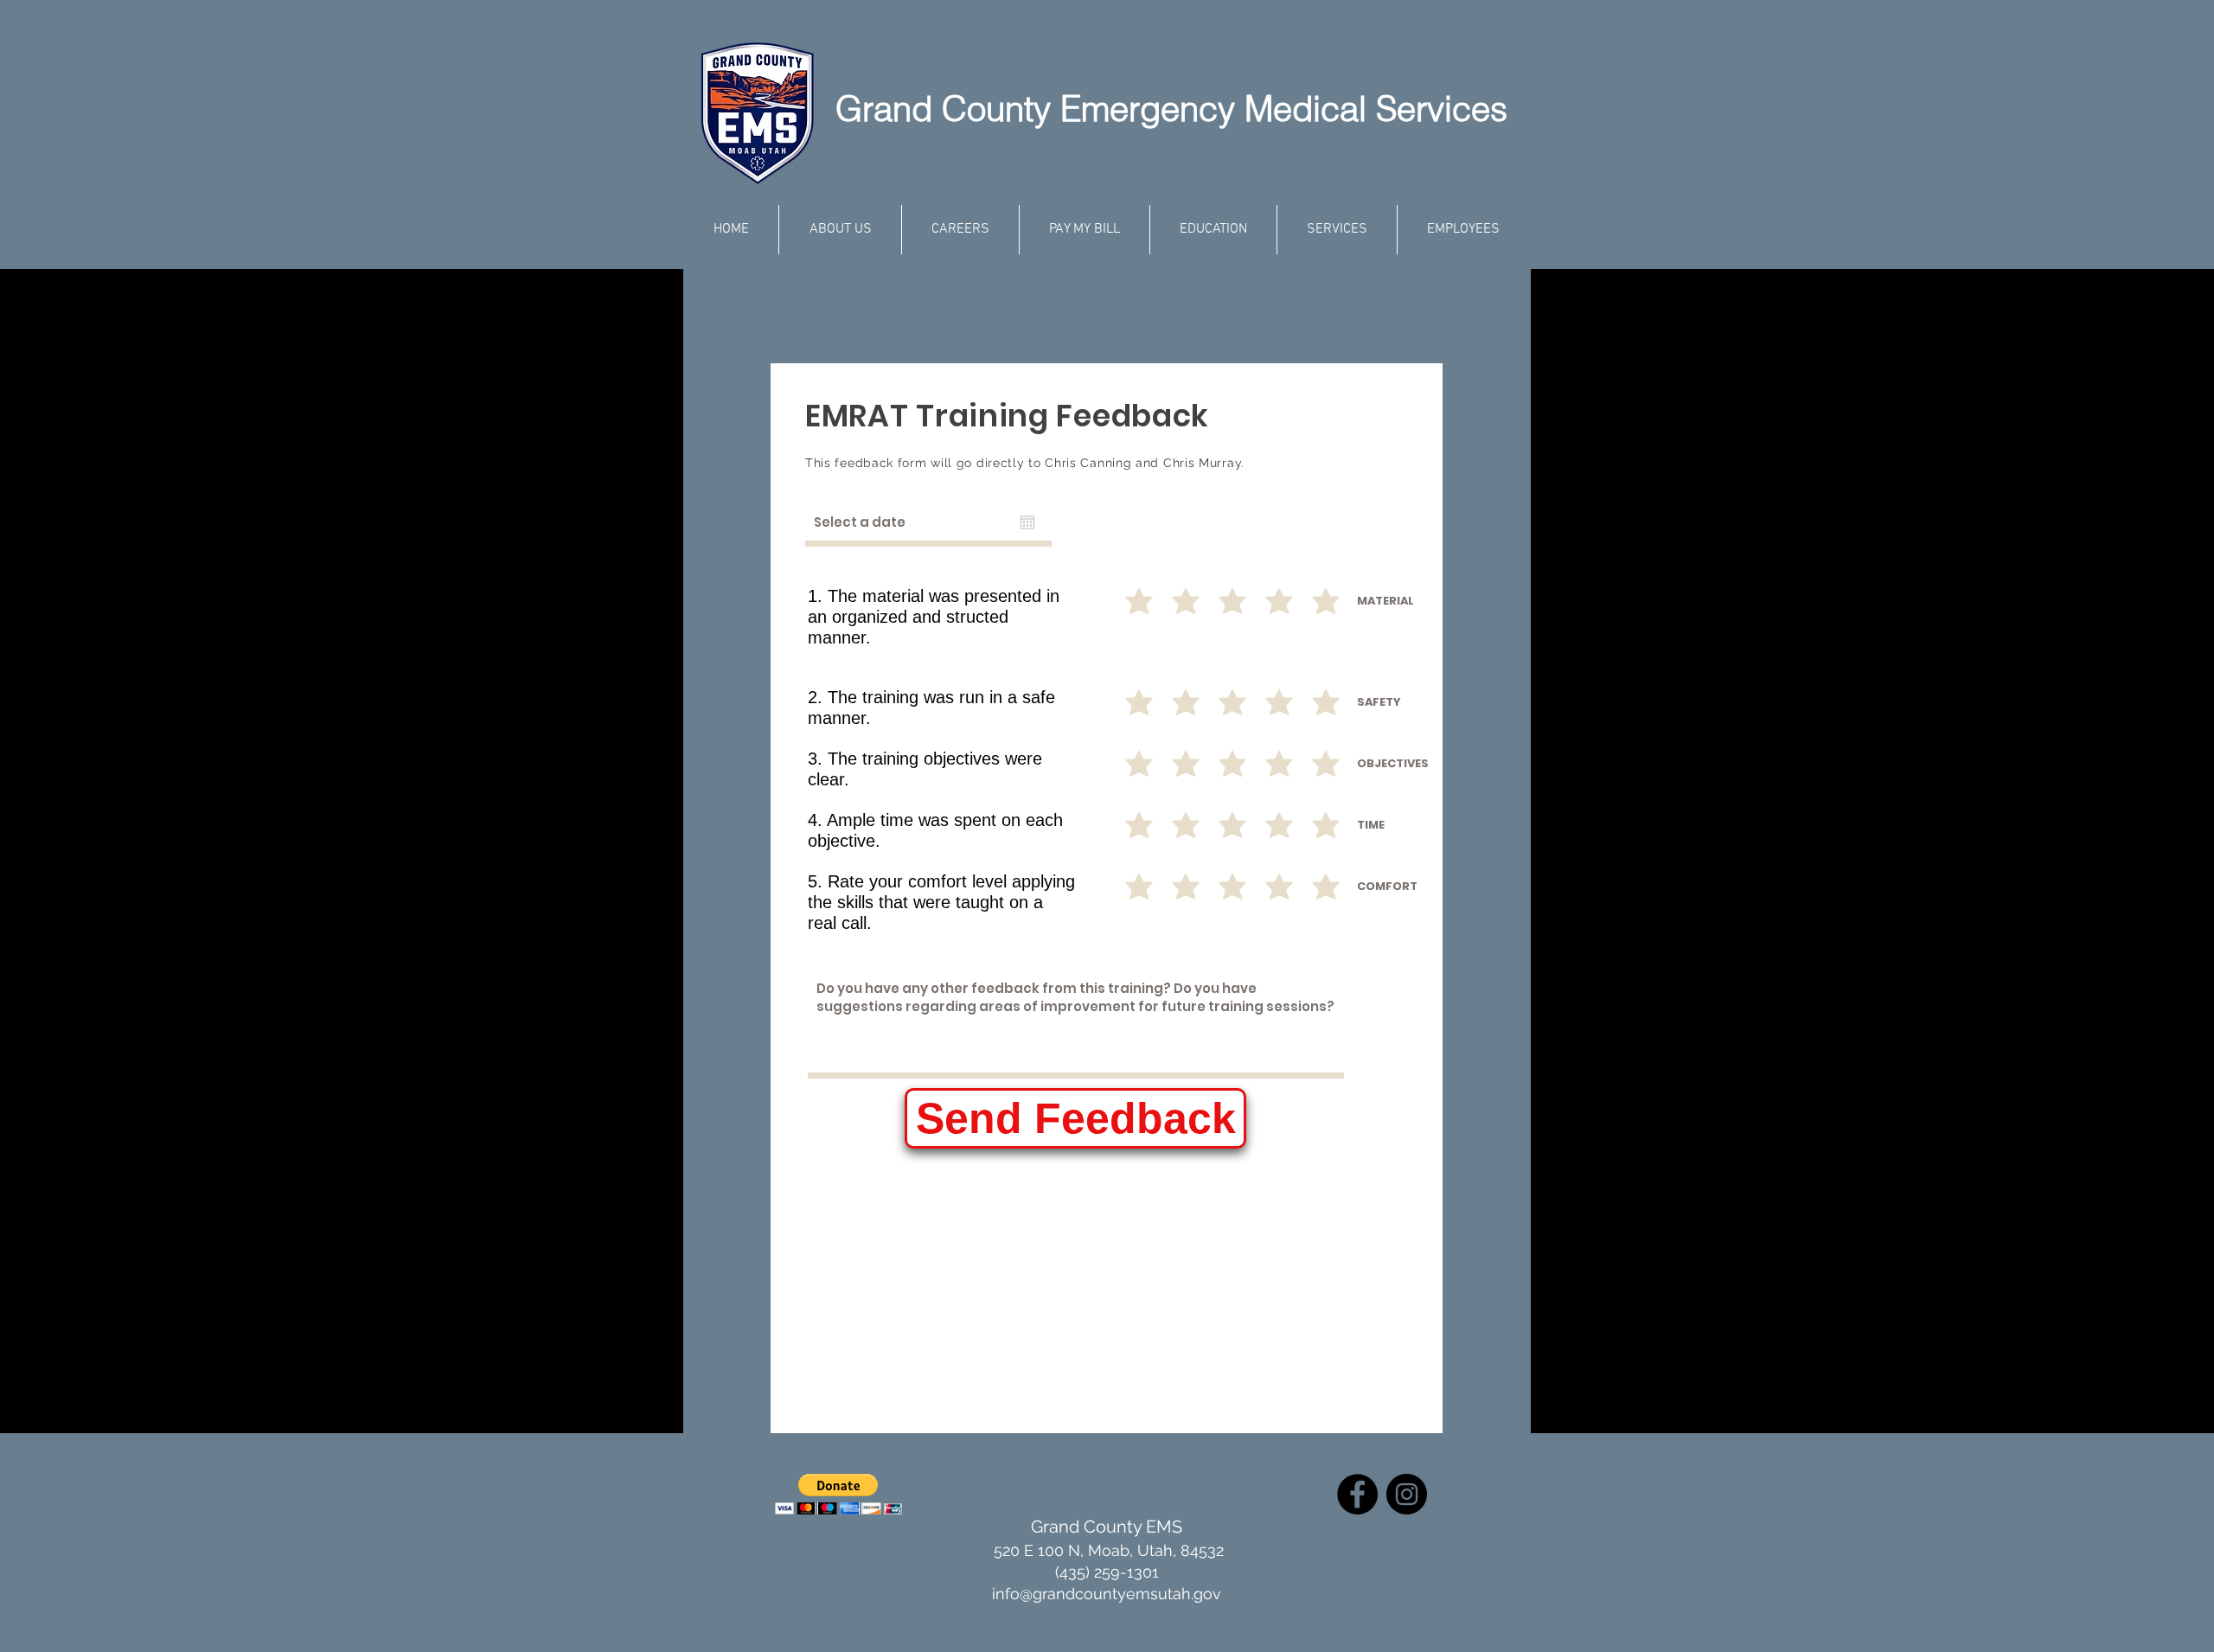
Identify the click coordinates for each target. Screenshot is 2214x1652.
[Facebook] (1357, 1494)
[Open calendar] (1027, 522)
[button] (838, 1494)
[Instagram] (1407, 1494)
